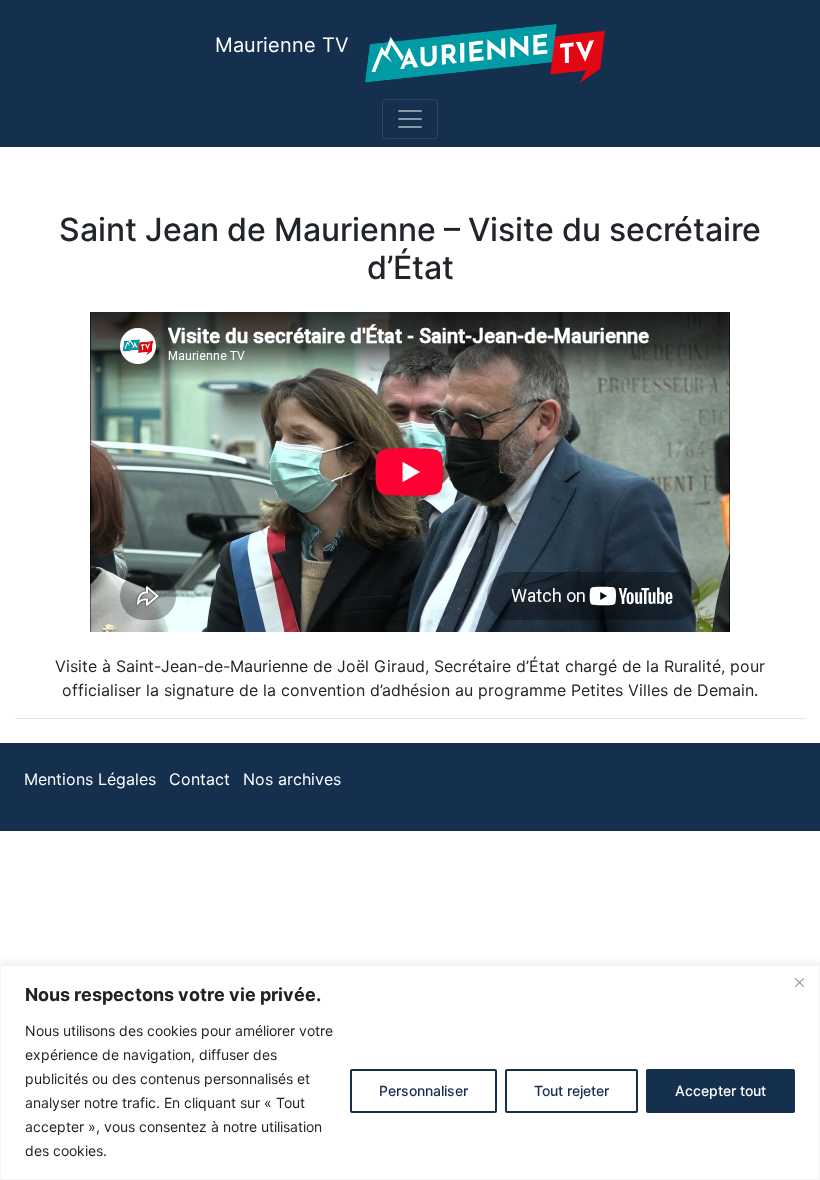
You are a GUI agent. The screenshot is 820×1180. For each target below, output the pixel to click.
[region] (410, 1072)
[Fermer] (799, 982)
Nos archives (292, 779)
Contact (199, 779)
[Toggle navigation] (410, 119)
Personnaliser (423, 1090)
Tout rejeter (571, 1090)
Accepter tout (720, 1090)
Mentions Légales (90, 779)
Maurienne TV (282, 45)
